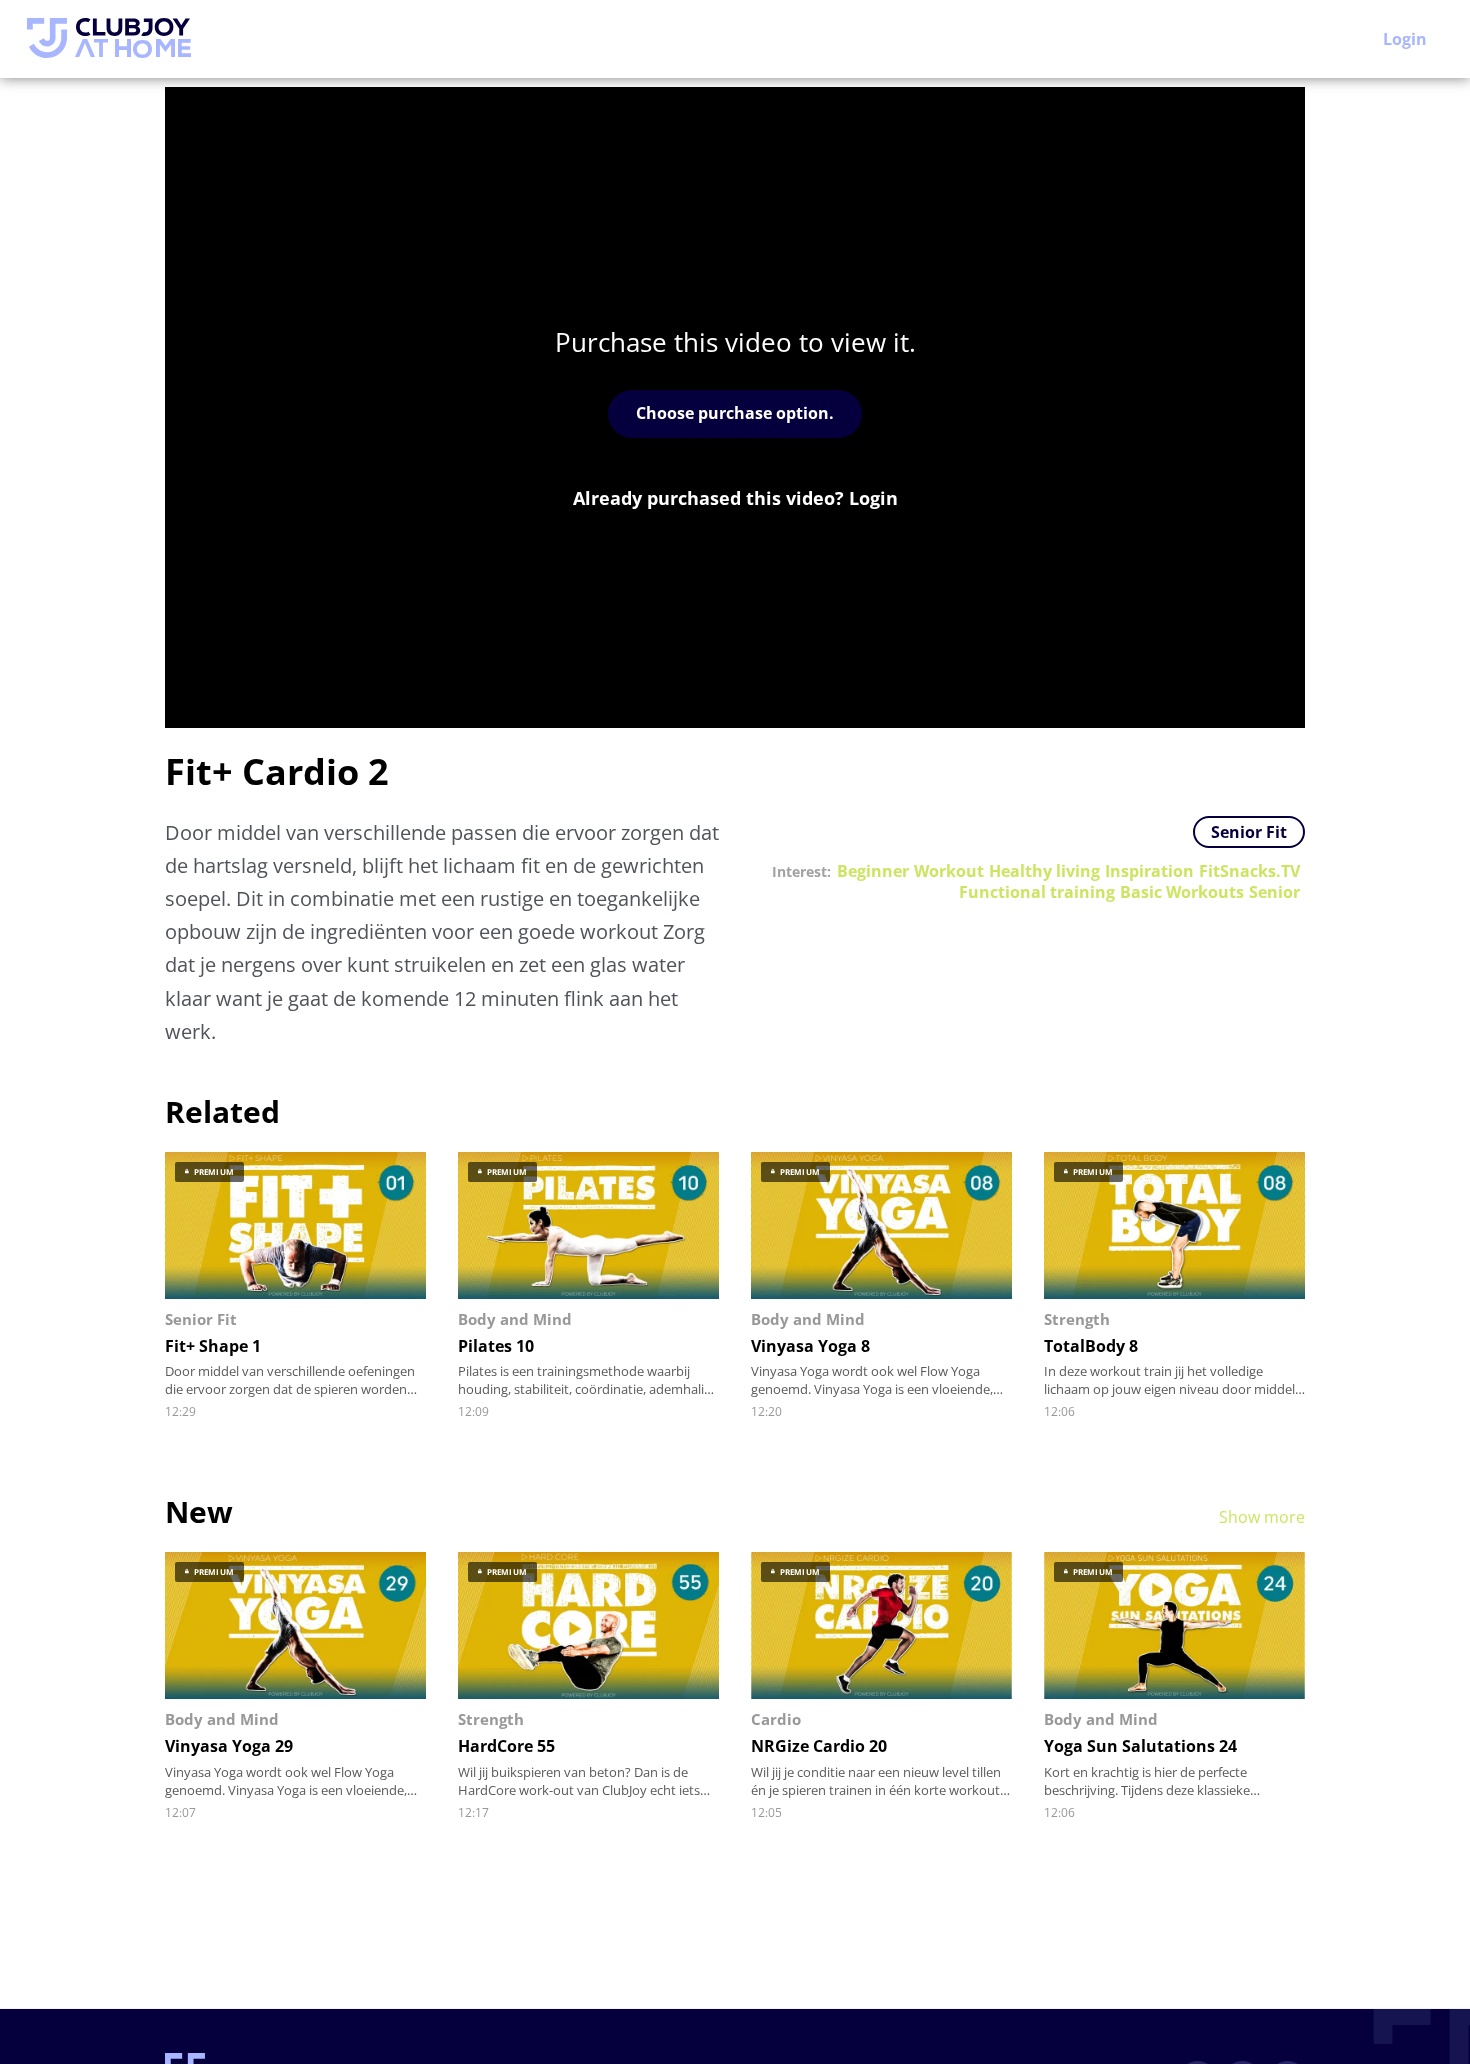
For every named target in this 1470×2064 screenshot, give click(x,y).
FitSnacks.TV (1249, 871)
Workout (949, 871)
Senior (1274, 892)
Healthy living (1044, 871)
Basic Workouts (1182, 892)
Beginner (873, 871)
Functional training (1037, 892)
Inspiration (1149, 871)
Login (1405, 39)
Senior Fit (1249, 832)
